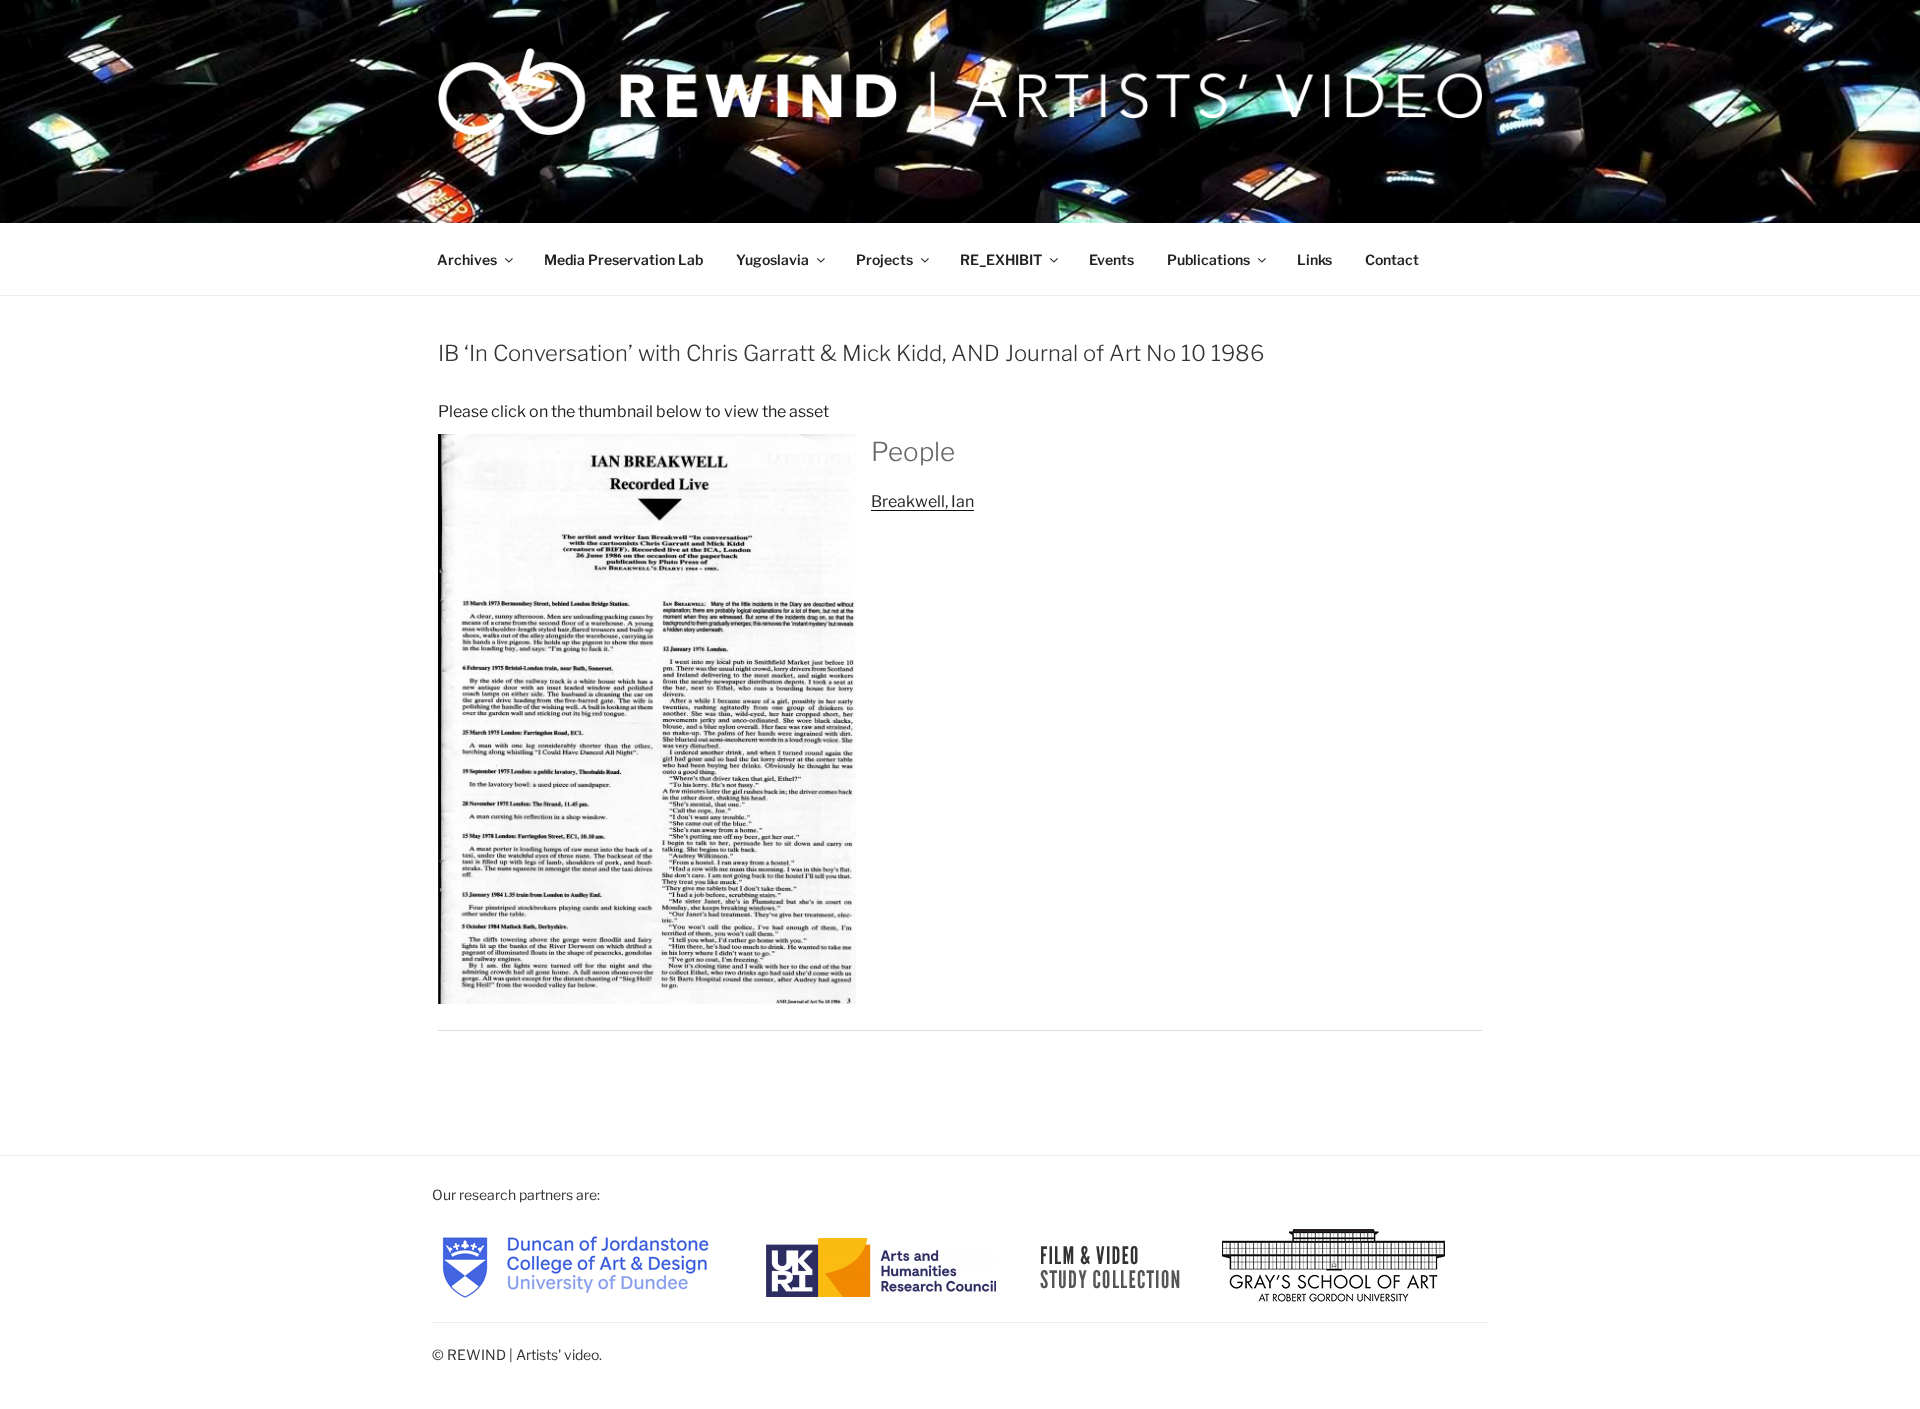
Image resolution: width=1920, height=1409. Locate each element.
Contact (1392, 259)
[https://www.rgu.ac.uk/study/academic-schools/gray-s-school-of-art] (1333, 1265)
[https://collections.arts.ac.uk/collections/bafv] (1110, 1265)
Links (1314, 259)
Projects (884, 259)
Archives (467, 259)
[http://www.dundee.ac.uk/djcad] (575, 1265)
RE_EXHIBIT (1001, 259)
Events (1111, 259)
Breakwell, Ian (922, 501)
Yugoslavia (772, 259)
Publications (1208, 259)
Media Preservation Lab (623, 259)
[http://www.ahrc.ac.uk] (881, 1265)
